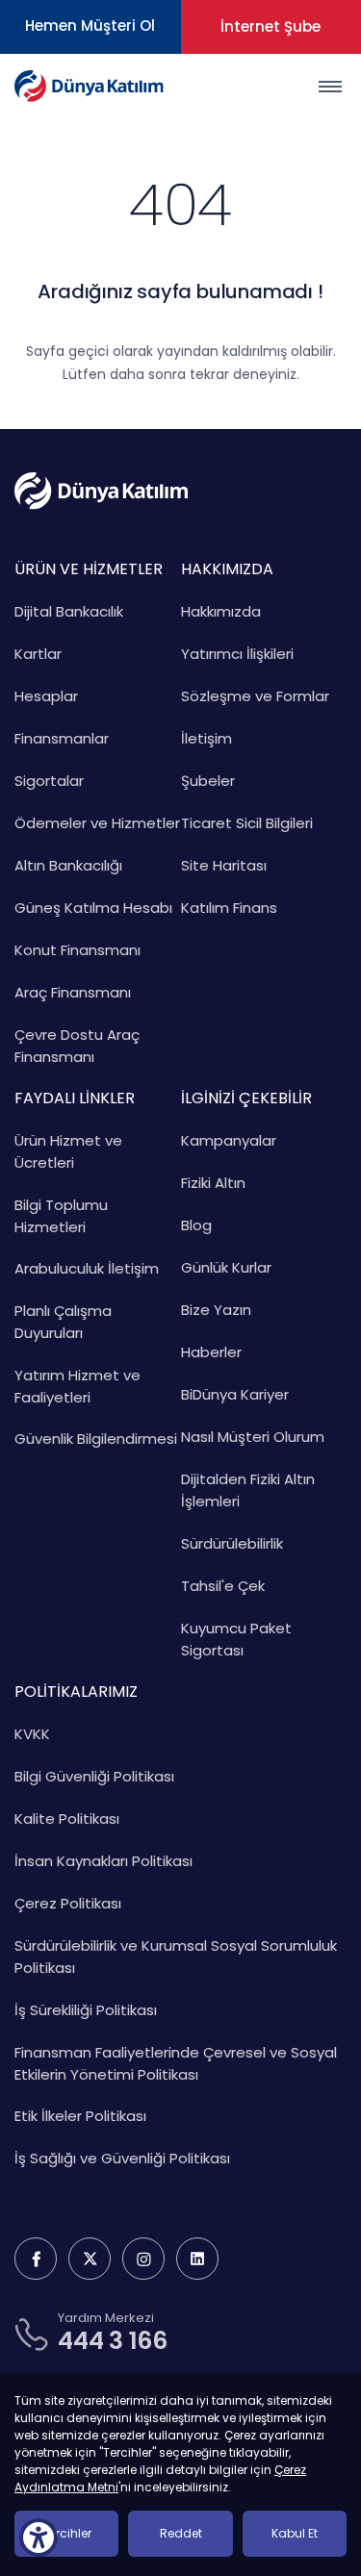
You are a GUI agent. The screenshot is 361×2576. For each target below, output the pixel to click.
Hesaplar (46, 696)
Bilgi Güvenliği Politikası (94, 1776)
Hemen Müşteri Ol (90, 25)
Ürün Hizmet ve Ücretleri (68, 1151)
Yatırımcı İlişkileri (237, 654)
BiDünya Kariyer (235, 1394)
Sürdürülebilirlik (232, 1543)
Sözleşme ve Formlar (255, 696)
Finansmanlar (62, 738)
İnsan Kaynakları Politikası (103, 1861)
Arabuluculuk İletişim (87, 1268)
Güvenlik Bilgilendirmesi (96, 1439)
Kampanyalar (229, 1140)
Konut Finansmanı (77, 950)
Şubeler (208, 781)
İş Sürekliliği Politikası (86, 2010)
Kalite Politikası (67, 1818)
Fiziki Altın (213, 1183)
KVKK (32, 1734)
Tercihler (67, 2533)
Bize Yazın (216, 1310)
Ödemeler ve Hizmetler (97, 823)
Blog (196, 1225)
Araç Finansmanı (73, 992)
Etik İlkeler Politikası (80, 2116)
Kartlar (38, 654)
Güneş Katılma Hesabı (93, 908)
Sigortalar (49, 781)
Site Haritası (224, 865)
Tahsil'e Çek (223, 1586)
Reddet (181, 2533)
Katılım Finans (229, 908)
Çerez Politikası (68, 1903)
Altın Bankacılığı (68, 865)
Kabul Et (295, 2533)
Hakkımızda (221, 611)
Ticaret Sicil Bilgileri (247, 823)
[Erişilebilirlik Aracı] (39, 2538)
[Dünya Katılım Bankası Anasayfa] (89, 86)
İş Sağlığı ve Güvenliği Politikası (122, 2158)
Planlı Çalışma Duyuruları (63, 1322)
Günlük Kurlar (226, 1267)
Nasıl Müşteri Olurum (253, 1437)
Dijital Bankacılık (69, 611)
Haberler (211, 1352)
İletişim (206, 738)
